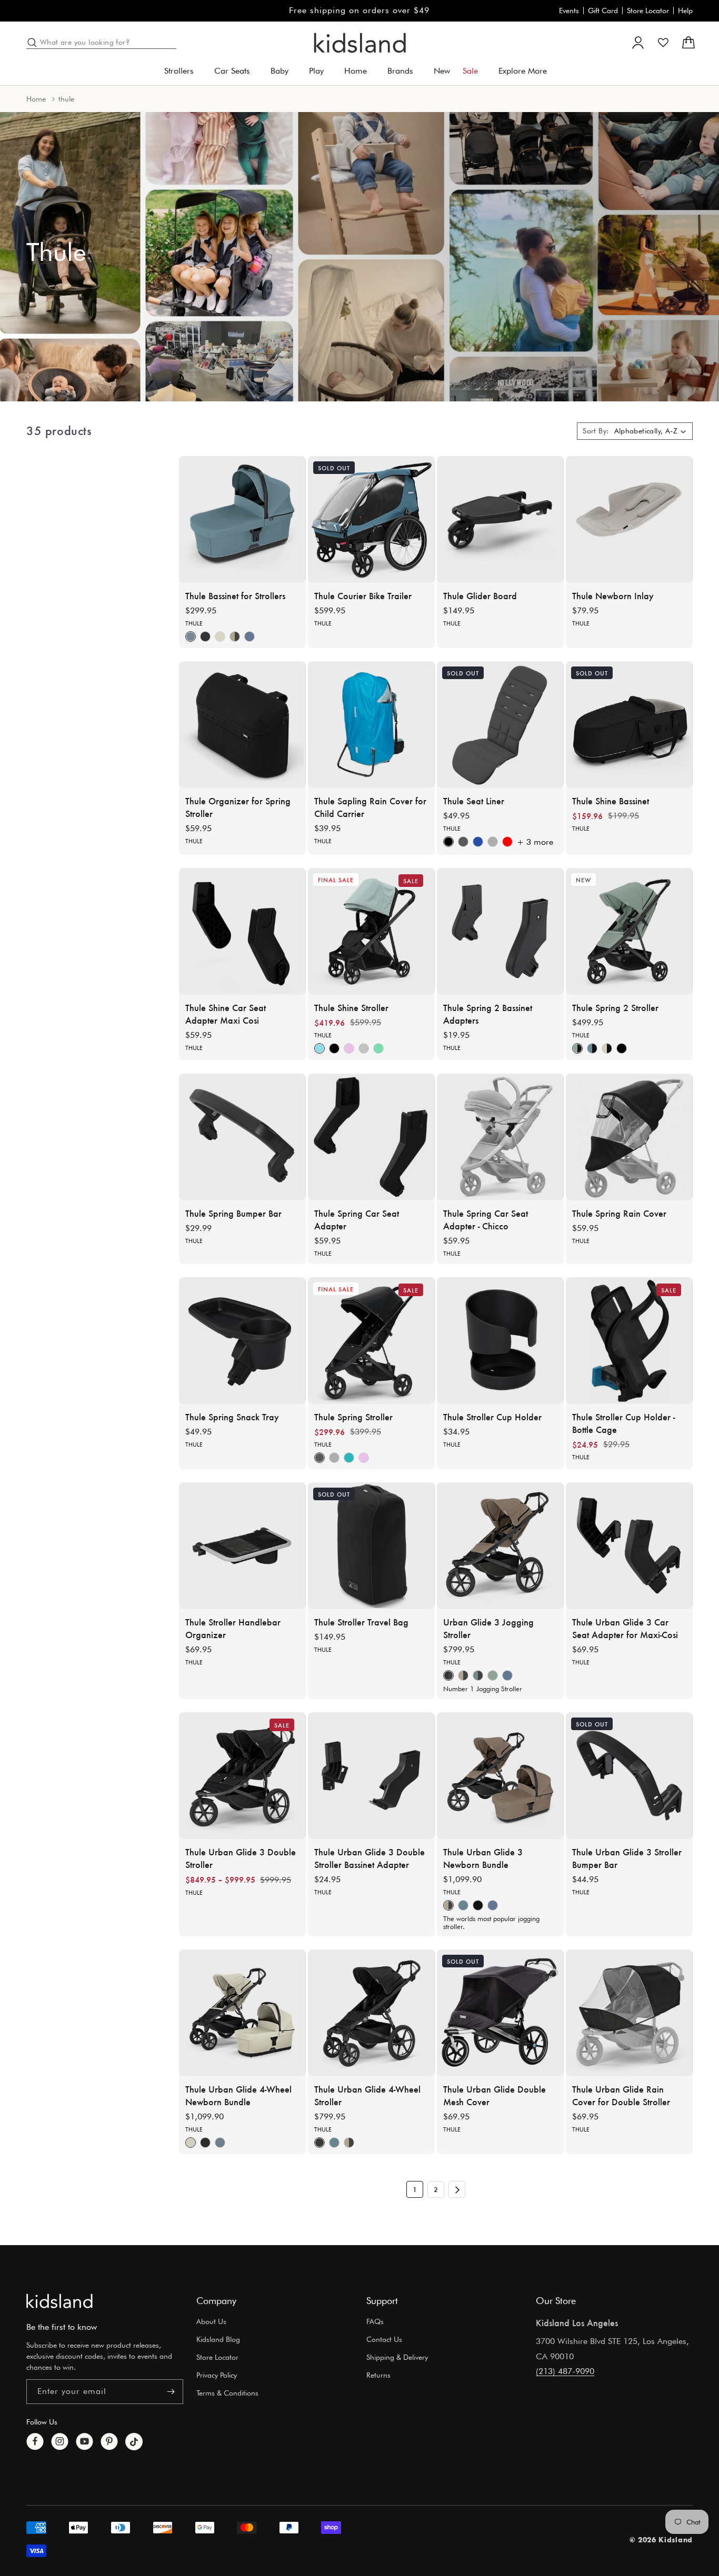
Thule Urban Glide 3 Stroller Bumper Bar (627, 1858)
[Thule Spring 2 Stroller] (629, 931)
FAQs (375, 2321)
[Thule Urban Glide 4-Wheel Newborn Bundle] (242, 2013)
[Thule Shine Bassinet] (629, 725)
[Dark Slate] (249, 637)
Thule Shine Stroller (351, 1007)
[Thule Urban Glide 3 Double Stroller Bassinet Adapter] (371, 1776)
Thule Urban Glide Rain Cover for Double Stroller (621, 2095)
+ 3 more (535, 842)
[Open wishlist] (663, 43)
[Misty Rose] (349, 1049)
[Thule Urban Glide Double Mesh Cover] (500, 2013)
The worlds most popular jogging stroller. (491, 1922)
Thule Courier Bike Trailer (363, 595)
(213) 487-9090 (565, 2371)
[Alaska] (319, 1049)
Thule (194, 623)
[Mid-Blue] (478, 1676)
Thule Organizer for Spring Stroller (238, 807)
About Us (211, 2321)
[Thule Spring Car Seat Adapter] (371, 1137)
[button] (183, 71)
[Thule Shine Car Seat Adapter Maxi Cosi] (242, 931)
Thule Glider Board (480, 595)
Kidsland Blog (218, 2339)
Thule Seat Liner (474, 801)
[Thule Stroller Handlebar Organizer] (242, 1546)
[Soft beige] (220, 637)
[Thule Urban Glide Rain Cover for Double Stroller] (629, 2013)
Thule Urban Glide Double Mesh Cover (495, 2095)
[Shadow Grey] (463, 842)
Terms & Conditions (227, 2393)
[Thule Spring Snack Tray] (242, 1341)
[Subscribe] (171, 2392)
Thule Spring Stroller (353, 1417)
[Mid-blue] (191, 637)
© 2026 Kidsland (661, 2539)
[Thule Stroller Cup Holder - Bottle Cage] (629, 1341)
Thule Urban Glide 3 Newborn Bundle (483, 1858)
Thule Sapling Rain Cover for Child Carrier (370, 807)
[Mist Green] (493, 1676)
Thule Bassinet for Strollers (235, 595)
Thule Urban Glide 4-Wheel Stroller (367, 2095)
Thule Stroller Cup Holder (492, 1417)
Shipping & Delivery (397, 2357)
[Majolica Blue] (349, 1458)
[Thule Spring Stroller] (371, 1341)
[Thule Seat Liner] (500, 725)
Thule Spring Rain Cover (619, 1213)
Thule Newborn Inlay (613, 595)
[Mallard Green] (378, 1049)
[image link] (59, 2301)
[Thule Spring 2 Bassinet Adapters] (500, 931)
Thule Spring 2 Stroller (615, 1007)
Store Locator (648, 11)
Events (569, 11)
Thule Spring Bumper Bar (233, 1213)
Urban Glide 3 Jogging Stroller (488, 1628)
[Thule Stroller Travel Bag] (371, 1546)
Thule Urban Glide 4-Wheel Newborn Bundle (238, 2095)
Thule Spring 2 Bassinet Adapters (488, 1014)
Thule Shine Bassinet (611, 801)
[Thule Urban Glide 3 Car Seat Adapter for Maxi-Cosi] (629, 1546)
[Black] (205, 637)
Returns (378, 2375)
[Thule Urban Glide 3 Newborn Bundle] (500, 1776)
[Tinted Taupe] (235, 637)
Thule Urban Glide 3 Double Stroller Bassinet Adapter (370, 1858)
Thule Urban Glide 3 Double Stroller (241, 1858)
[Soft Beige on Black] (607, 1049)
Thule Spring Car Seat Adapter (357, 1219)
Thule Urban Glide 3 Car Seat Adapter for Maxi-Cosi (625, 1628)
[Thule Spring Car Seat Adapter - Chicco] (500, 1137)
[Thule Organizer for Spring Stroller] (242, 725)
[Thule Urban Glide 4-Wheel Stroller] (371, 2013)
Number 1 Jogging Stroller (483, 1689)
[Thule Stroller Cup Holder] (500, 1341)
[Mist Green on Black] (577, 1049)
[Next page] (457, 2189)
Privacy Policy (217, 2375)
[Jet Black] (478, 1905)
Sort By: (596, 431)
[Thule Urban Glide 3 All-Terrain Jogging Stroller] (500, 1546)
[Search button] (32, 43)
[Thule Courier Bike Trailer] (371, 519)
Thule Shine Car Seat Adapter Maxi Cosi (226, 1014)
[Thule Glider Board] (500, 519)
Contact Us (384, 2339)
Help (685, 11)
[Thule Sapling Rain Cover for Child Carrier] (371, 725)
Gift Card (603, 11)
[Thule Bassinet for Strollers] (242, 519)
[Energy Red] (507, 842)
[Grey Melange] (493, 842)
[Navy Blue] (478, 842)
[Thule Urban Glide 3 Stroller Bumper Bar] (629, 1776)
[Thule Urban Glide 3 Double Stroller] (242, 1776)
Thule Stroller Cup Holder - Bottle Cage (623, 1423)
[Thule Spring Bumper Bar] (242, 1137)
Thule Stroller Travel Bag (361, 1622)
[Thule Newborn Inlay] (629, 519)
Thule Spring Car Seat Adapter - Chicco (486, 1219)
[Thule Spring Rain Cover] (629, 1137)
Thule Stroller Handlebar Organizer (233, 1628)
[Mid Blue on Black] (592, 1049)
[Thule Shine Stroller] (371, 931)
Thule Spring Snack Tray (232, 1417)
